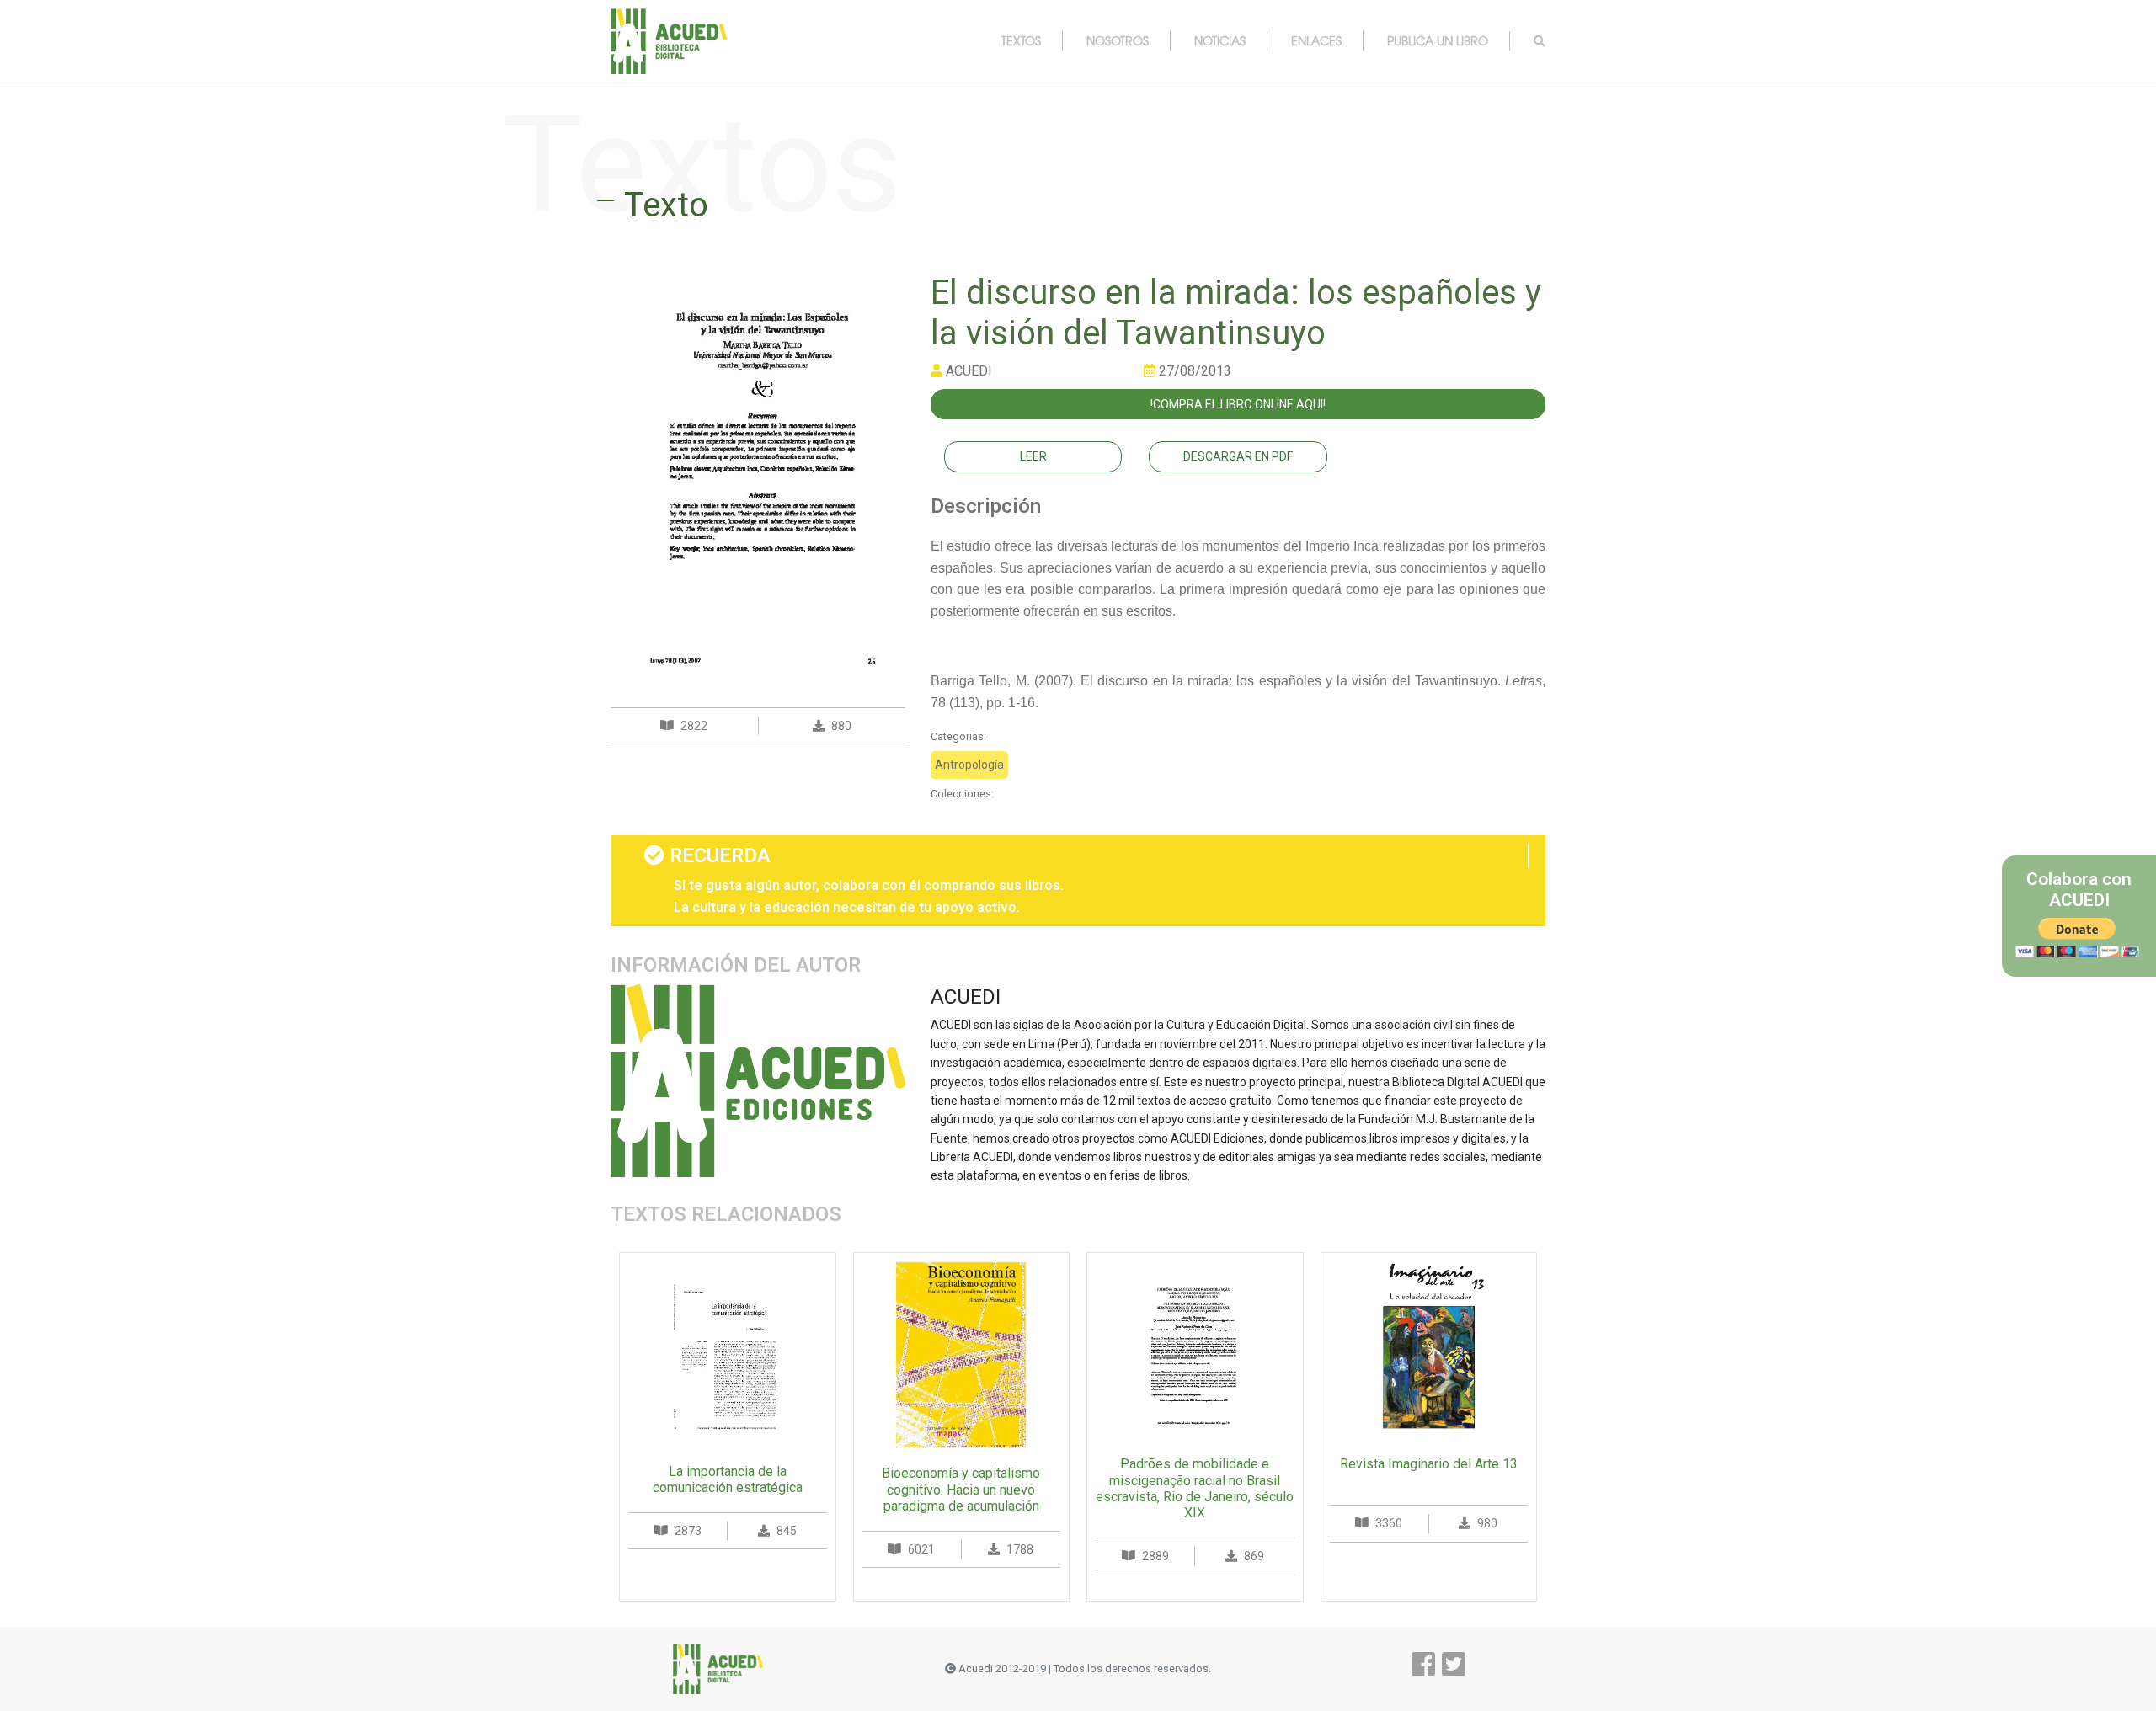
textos (1021, 40)
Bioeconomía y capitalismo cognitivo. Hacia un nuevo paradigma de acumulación (961, 1489)
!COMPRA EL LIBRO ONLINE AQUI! (1238, 404)
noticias (1220, 40)
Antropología (969, 765)
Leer (1033, 456)
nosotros (1118, 40)
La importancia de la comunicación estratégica (728, 1479)
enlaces (1316, 40)
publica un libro (1438, 40)
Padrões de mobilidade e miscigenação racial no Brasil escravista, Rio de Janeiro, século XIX (1195, 1488)
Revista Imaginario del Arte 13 (1429, 1464)
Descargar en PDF (1238, 456)
